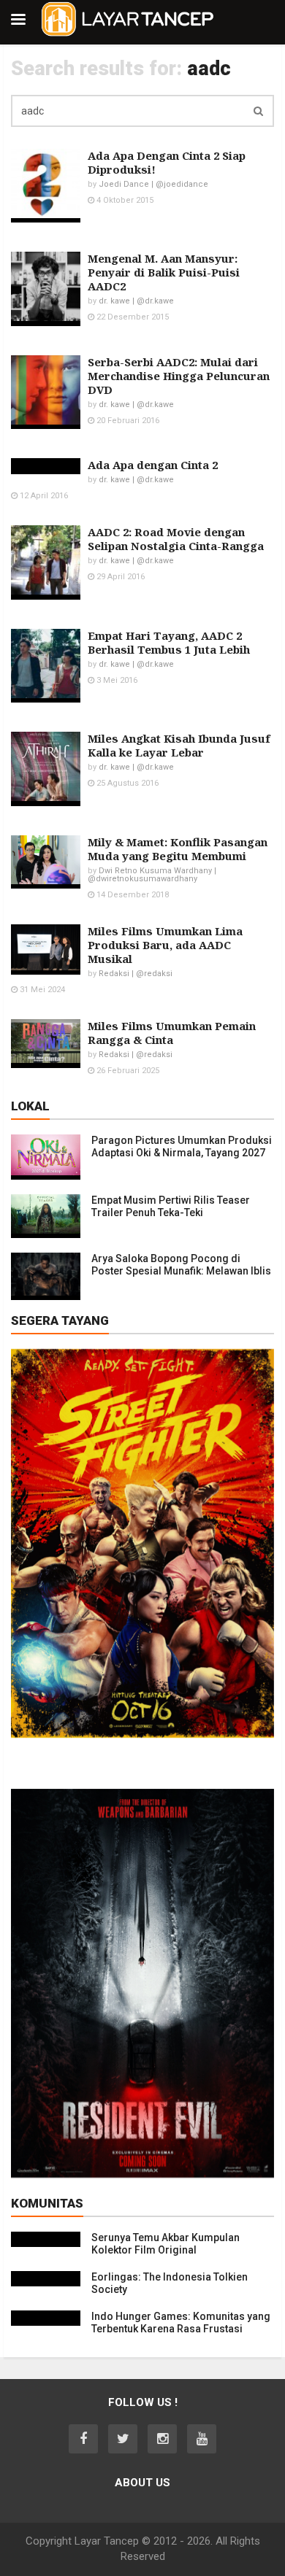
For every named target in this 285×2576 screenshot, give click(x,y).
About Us (142, 2483)
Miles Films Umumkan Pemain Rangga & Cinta (172, 1033)
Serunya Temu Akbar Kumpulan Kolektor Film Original (166, 2244)
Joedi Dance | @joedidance (153, 184)
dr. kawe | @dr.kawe (136, 301)
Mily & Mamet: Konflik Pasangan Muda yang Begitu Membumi (178, 849)
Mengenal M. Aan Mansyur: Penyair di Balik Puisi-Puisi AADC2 (164, 272)
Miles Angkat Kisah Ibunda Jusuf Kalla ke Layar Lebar (179, 745)
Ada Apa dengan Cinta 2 (153, 465)
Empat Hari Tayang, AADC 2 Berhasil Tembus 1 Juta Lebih (169, 642)
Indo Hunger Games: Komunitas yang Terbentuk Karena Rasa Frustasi (181, 2322)
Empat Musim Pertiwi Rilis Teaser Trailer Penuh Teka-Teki (171, 1206)
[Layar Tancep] (128, 34)
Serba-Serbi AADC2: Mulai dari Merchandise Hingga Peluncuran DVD (179, 376)
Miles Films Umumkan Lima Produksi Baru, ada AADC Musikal (165, 945)
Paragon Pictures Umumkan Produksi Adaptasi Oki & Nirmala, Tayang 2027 (182, 1146)
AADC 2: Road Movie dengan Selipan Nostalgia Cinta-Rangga (176, 539)
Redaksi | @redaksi (136, 974)
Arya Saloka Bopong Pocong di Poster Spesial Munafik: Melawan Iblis (181, 1265)
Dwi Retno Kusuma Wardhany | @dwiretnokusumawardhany (152, 875)
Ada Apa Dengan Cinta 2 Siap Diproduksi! (167, 162)
